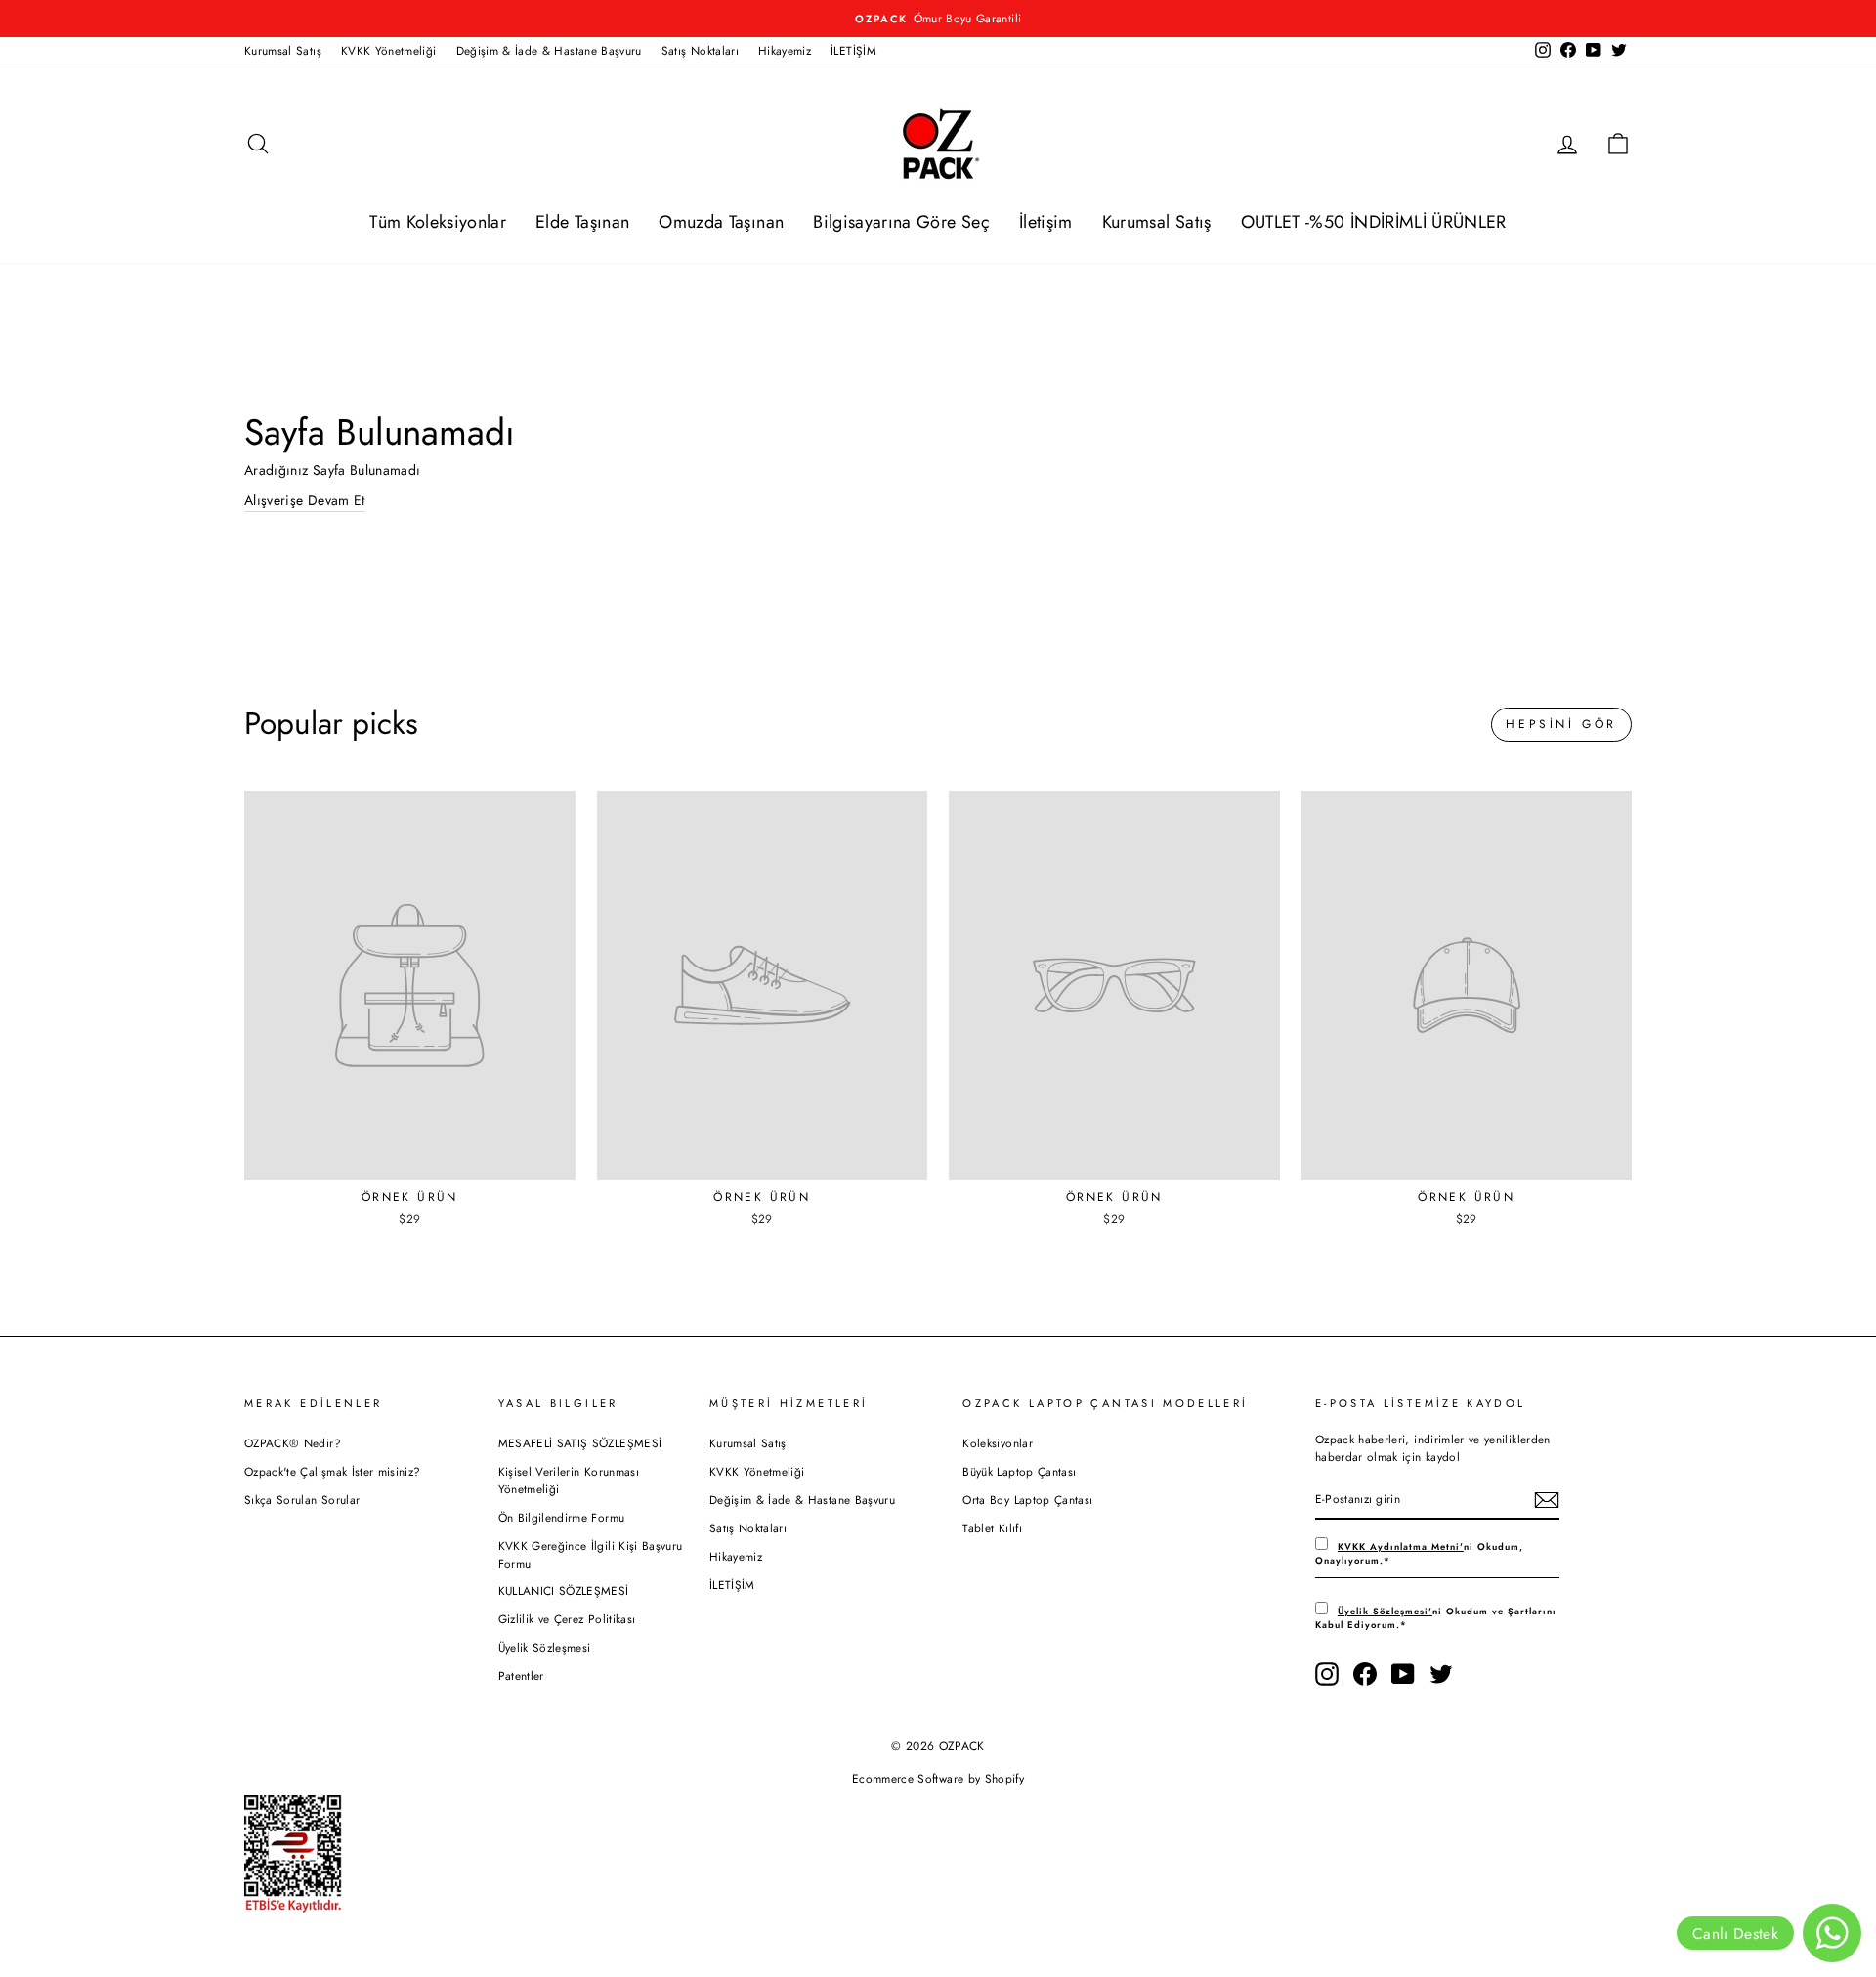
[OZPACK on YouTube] (1403, 1674)
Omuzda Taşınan (721, 222)
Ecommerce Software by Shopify (938, 1779)
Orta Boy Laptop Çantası (1027, 1500)
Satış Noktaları (700, 50)
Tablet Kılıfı (992, 1528)
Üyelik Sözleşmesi (545, 1647)
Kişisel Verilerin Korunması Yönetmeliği (569, 1480)
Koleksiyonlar (998, 1443)
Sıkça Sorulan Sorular (302, 1500)
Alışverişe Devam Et (305, 500)
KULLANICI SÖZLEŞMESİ (564, 1590)
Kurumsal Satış (283, 50)
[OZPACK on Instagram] (1327, 1674)
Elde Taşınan (582, 222)
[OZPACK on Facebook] (1365, 1674)
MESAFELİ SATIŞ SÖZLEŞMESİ (580, 1443)
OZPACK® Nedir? (293, 1443)
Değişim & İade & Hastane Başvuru (549, 50)
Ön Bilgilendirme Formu (562, 1517)
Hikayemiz (785, 50)
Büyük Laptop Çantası (1019, 1471)
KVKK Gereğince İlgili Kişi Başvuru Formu (591, 1554)
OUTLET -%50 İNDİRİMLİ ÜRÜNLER (1374, 222)
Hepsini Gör (1561, 724)
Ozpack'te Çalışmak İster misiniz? (333, 1471)
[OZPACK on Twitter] (1441, 1674)
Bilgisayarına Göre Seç (901, 222)
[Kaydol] (1547, 1500)
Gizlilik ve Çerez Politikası (567, 1619)
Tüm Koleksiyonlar (438, 222)
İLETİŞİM (853, 50)
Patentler (521, 1676)
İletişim (1046, 222)
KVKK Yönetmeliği (389, 50)
